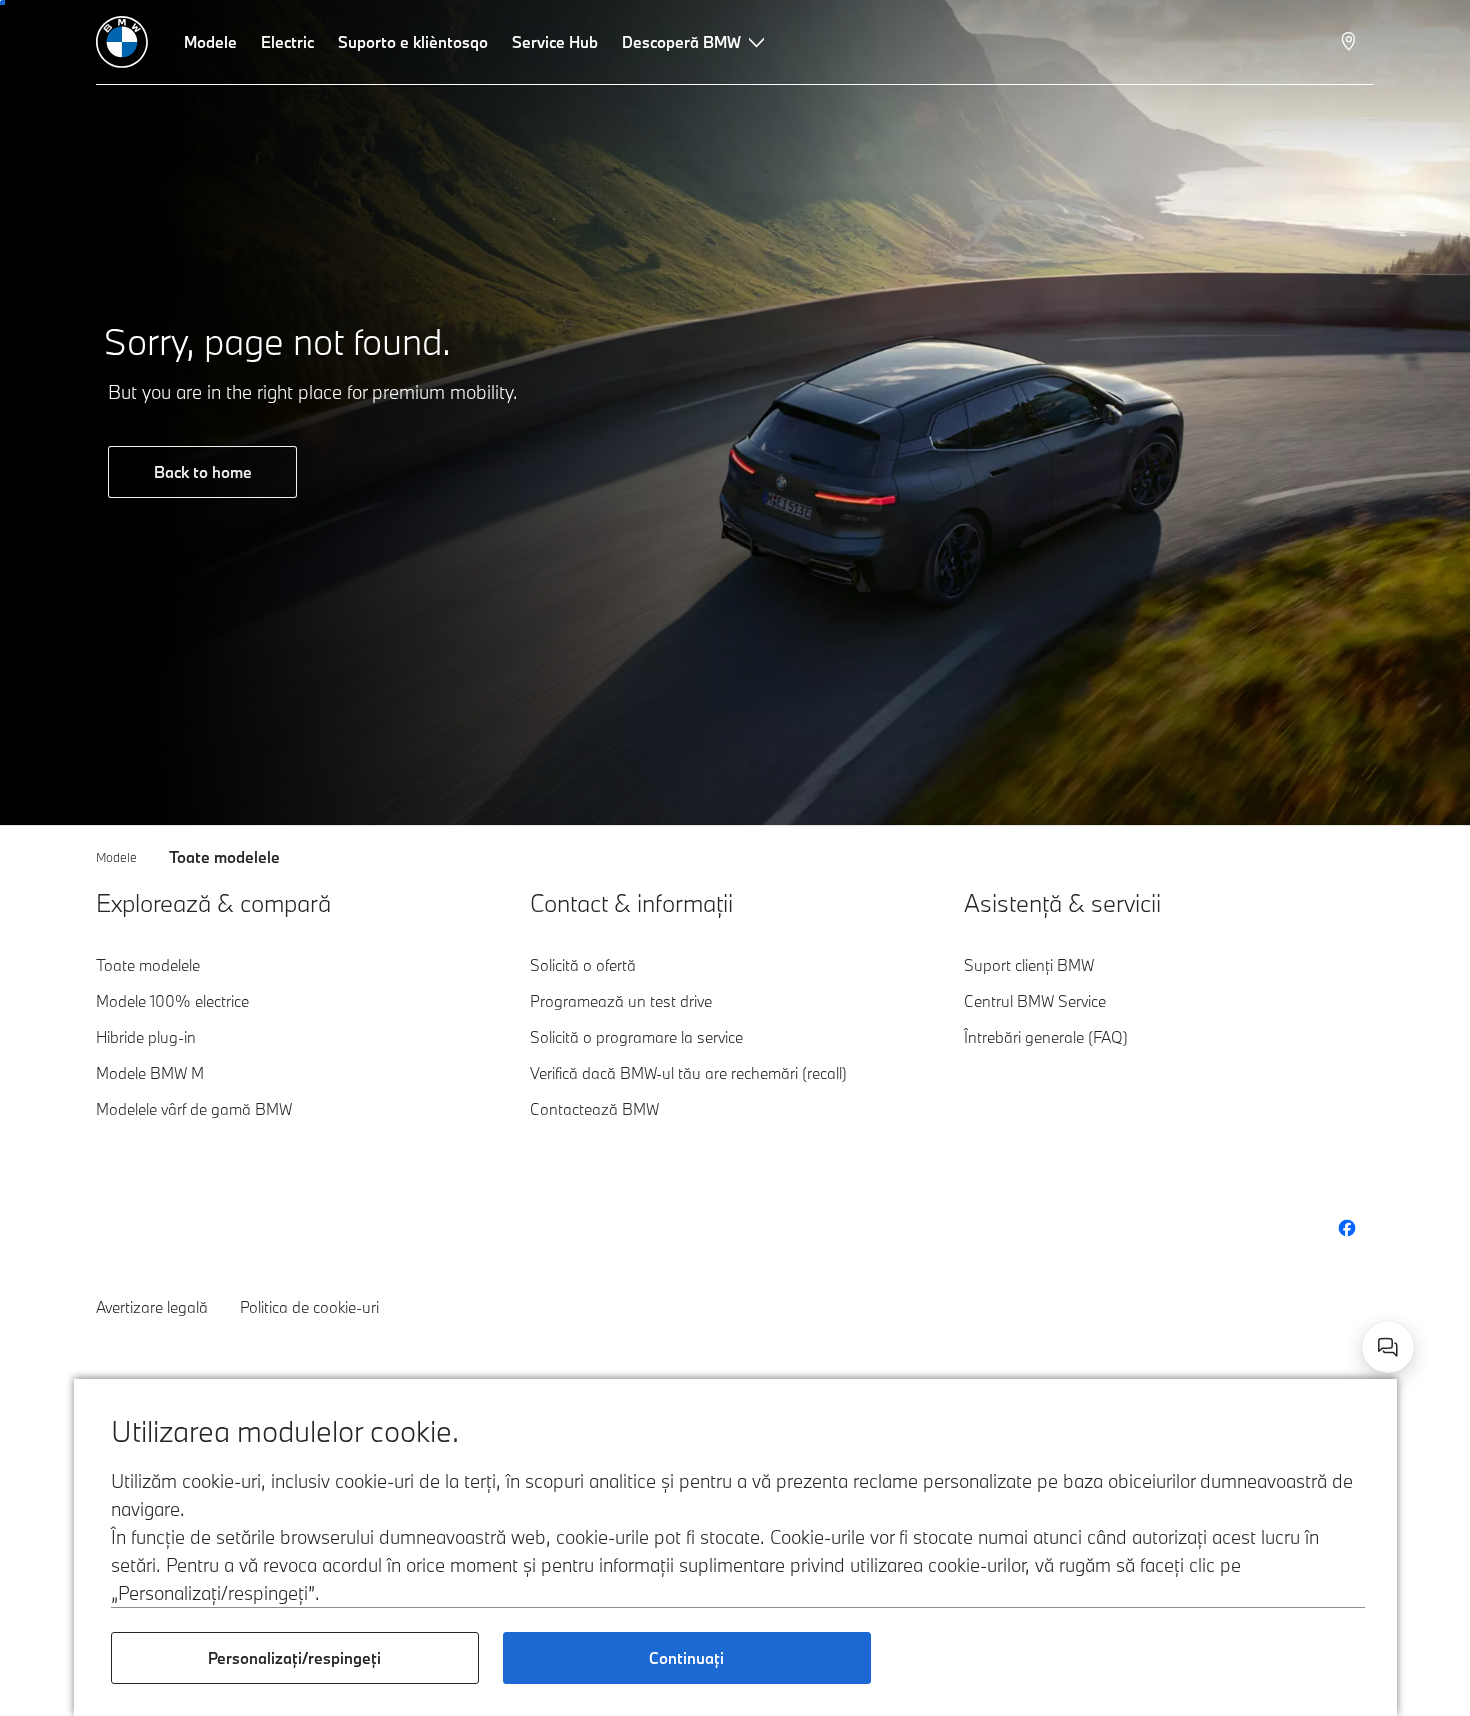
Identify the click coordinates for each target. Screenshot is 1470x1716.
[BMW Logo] (122, 42)
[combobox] (1388, 1347)
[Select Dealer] (1350, 42)
